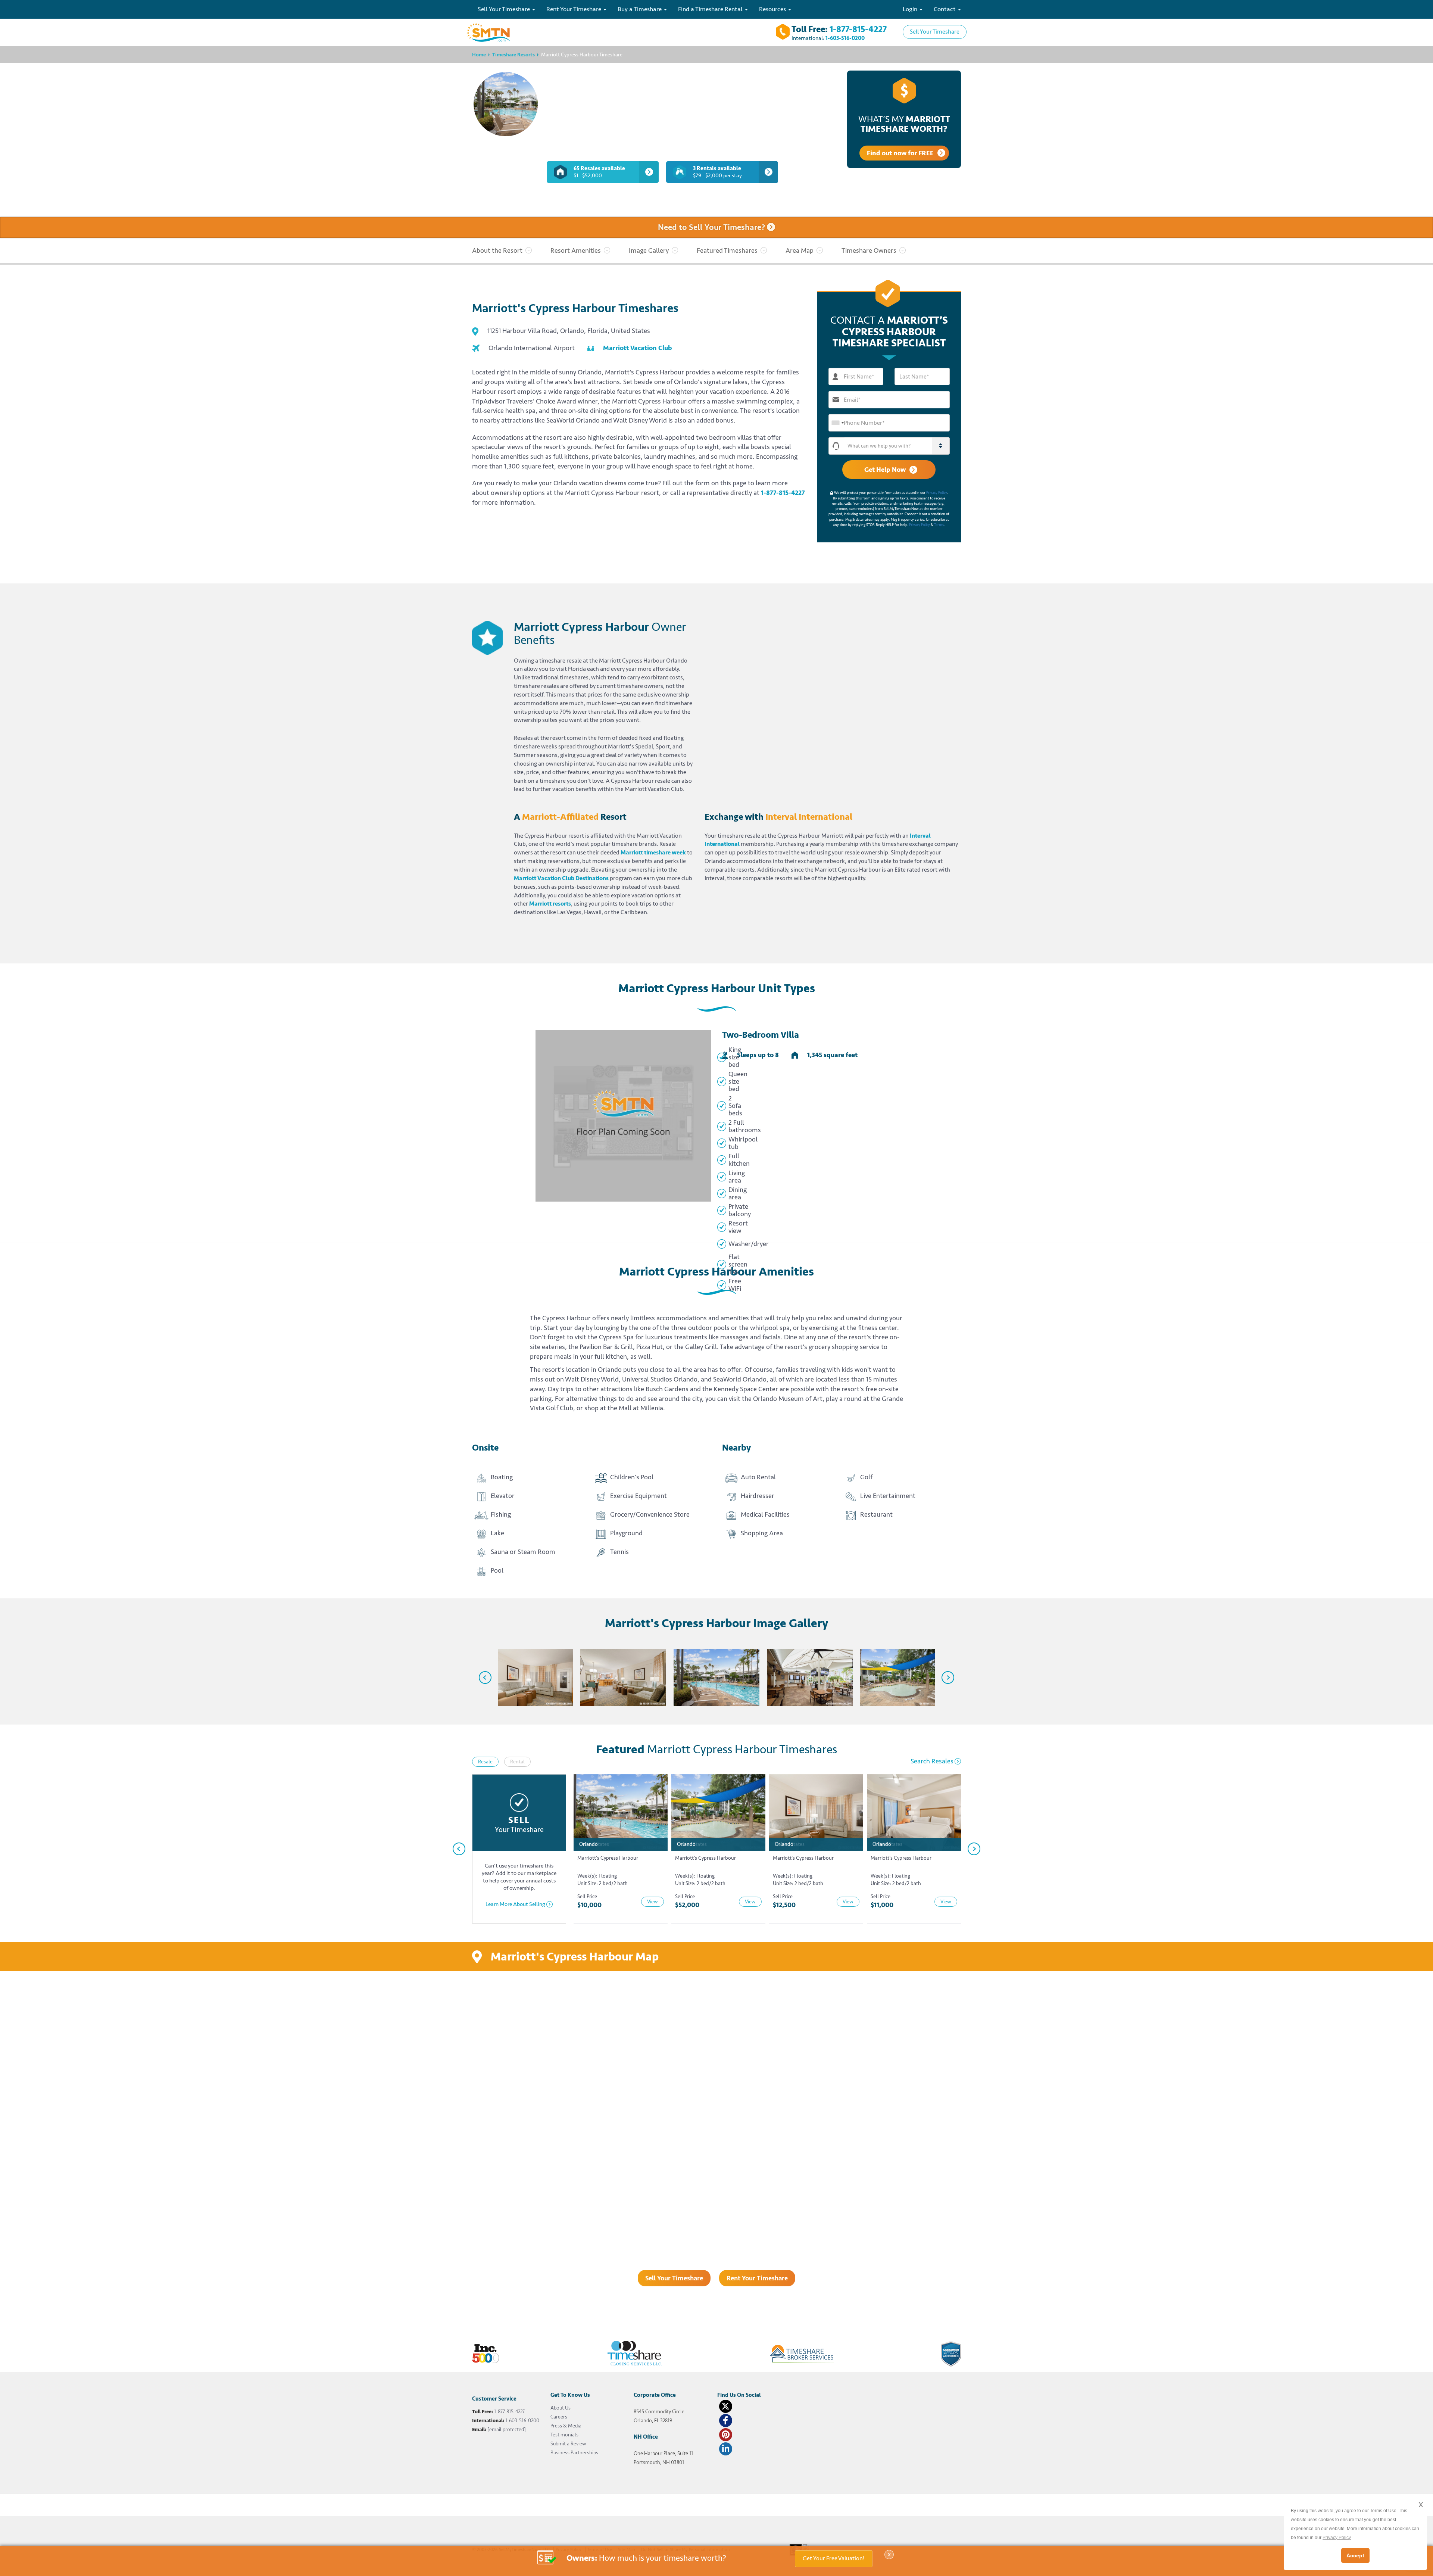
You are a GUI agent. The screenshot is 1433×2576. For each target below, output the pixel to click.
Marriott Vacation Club (637, 348)
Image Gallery (649, 250)
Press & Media (566, 2426)
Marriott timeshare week (653, 853)
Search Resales (932, 1761)
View (653, 1902)
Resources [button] (773, 9)
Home (479, 55)
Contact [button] (945, 9)
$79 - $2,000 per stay (717, 172)
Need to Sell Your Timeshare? (712, 228)
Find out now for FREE (900, 153)
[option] (530, 1678)
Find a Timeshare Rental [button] (711, 9)
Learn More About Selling (515, 1904)
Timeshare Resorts (513, 55)
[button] (897, 446)
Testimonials (564, 2435)
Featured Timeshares (727, 250)
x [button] (1421, 2504)
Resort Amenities (576, 250)
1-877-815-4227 (858, 29)
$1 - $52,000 (599, 172)
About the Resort (497, 250)
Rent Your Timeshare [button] (575, 9)
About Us (561, 2408)
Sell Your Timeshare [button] (505, 9)
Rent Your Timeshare (757, 2278)
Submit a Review (568, 2444)
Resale (485, 1762)
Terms (939, 525)
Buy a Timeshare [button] (640, 9)
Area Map (800, 250)
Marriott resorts (550, 904)
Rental (517, 1762)
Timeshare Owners (869, 250)
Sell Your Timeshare (935, 32)
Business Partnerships (574, 2453)
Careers (559, 2417)
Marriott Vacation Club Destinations (561, 878)
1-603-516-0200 (845, 38)
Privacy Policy (937, 493)
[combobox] (837, 423)
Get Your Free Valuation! (834, 2558)
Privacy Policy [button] (1337, 2538)
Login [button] (911, 9)
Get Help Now (885, 470)
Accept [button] (1355, 2555)
